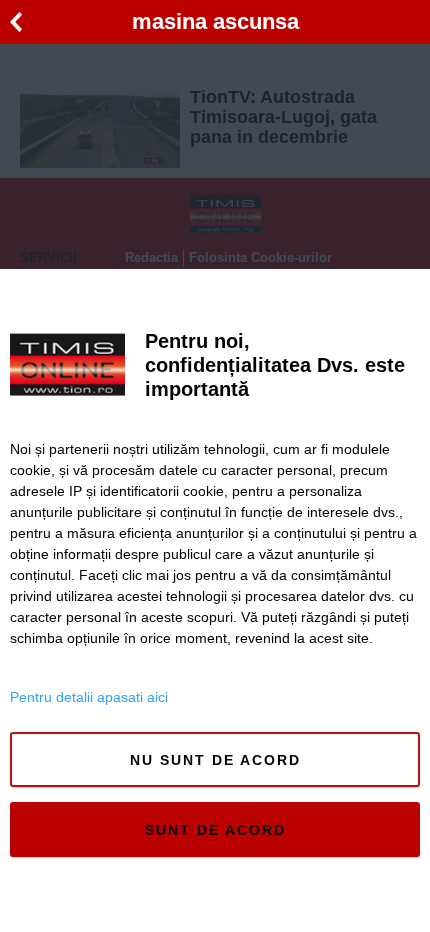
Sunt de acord (215, 830)
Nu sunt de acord (215, 760)
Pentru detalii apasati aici (89, 697)
